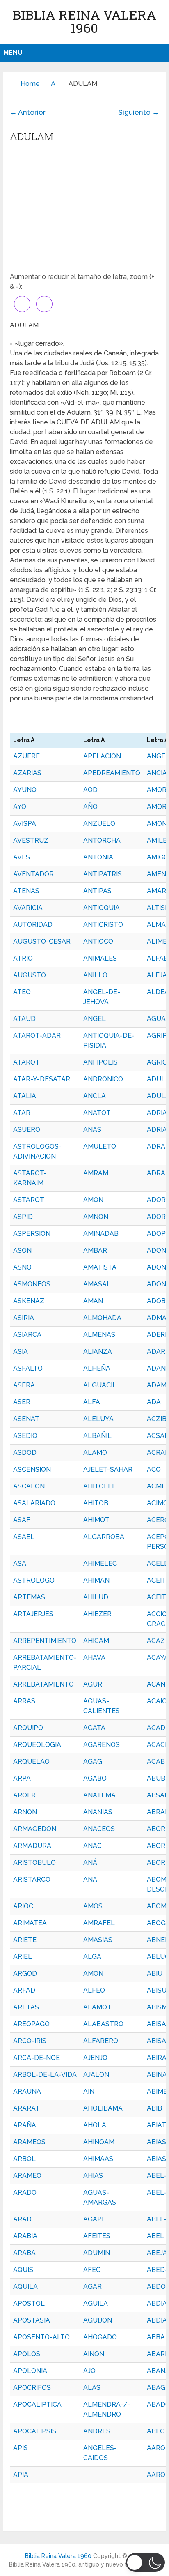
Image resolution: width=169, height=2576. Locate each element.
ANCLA (95, 1096)
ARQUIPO (28, 1728)
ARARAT (26, 2108)
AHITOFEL (100, 1486)
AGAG (93, 1761)
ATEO (22, 992)
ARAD (22, 2219)
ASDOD (25, 1453)
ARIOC (23, 1906)
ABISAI (157, 2024)
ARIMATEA (30, 1923)
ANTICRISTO (103, 925)
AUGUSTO (30, 975)
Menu (13, 52)
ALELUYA (98, 1419)
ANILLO (95, 975)
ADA (154, 1402)
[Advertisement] (84, 210)
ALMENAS (99, 1335)
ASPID (23, 1217)
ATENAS (26, 891)
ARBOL (24, 2159)
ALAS (92, 2388)
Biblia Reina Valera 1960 (84, 21)
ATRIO (23, 958)
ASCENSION (32, 1469)
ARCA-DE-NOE (37, 2058)
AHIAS (93, 2176)
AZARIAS (27, 773)
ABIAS (156, 2159)
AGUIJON (98, 2320)
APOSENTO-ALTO (41, 2337)
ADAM (157, 1385)
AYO (20, 807)
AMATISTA (100, 1267)
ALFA (92, 1402)
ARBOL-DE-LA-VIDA (45, 2075)
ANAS (92, 1130)
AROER (24, 1795)
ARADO (25, 2192)
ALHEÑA (97, 1368)
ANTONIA (98, 857)
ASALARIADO (34, 1503)
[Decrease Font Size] (44, 304)
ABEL (155, 2236)
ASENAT (26, 1419)
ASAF (22, 1520)
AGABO (95, 1778)
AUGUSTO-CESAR (42, 941)
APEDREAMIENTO (112, 773)
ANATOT (97, 1113)
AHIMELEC (100, 1563)
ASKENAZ (29, 1301)
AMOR (157, 807)
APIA (21, 2475)
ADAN (156, 1368)
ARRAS (24, 1701)
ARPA (22, 1778)
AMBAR (95, 1250)
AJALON (96, 2075)
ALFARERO (101, 2041)
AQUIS (23, 2270)
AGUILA (96, 2303)
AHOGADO (100, 2337)
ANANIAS (98, 1812)
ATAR (22, 1113)
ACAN (156, 1684)
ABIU (155, 1973)
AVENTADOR (33, 874)
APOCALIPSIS (35, 2431)
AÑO (90, 807)
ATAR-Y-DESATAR (42, 1079)
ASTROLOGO (34, 1580)
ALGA (92, 1957)
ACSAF (158, 1436)
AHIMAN (96, 1580)
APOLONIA (30, 2371)
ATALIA (25, 1096)
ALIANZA (98, 1351)
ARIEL (23, 1957)
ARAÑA (25, 2125)
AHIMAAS (98, 2159)
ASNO (22, 1267)
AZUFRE (26, 756)
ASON (22, 1250)
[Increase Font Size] (22, 304)
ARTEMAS (29, 1597)
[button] (145, 2562)
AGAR (92, 2287)
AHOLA (95, 2125)
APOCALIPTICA (37, 2404)
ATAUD (24, 1019)
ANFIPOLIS (100, 1062)
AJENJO (95, 2058)
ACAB (156, 1761)
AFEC (92, 2270)
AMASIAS (98, 1940)
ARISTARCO (32, 1879)
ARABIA (25, 2236)
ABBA (156, 2337)
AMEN (156, 874)
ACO (154, 1469)
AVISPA (25, 824)
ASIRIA (24, 1318)
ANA (90, 1879)
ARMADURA (32, 1846)
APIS (21, 2448)
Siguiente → (139, 112)
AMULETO (100, 1146)
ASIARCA (27, 1335)
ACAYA (158, 1658)
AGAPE (95, 2219)
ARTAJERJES (33, 1614)
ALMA (156, 925)
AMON (93, 1200)
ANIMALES (100, 958)
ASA (20, 1563)
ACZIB (157, 1419)
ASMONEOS (32, 1284)
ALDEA (158, 992)
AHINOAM (99, 2142)
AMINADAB (101, 1234)
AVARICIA (28, 908)
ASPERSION (32, 1234)
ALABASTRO (103, 2024)
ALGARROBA (104, 1537)
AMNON (96, 1217)
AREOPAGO (31, 2024)
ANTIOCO (98, 941)
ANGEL (95, 1019)
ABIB (154, 2108)
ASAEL (24, 1537)
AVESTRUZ (31, 840)
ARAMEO (27, 2176)
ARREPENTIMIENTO (45, 1641)
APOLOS (27, 2354)
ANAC (92, 1846)
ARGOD (25, 1973)
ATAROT (26, 1062)
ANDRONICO (103, 1079)
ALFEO (94, 1990)
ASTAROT (29, 1200)
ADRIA (157, 1130)
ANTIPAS (97, 891)
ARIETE (25, 1940)
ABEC (156, 2431)
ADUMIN (97, 2253)
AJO (89, 2371)
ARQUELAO (31, 1761)
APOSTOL (29, 2303)
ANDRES (97, 2431)
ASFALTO (28, 1368)
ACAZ (156, 1641)
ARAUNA (27, 2091)
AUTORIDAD (33, 925)
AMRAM (96, 1173)
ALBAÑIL (97, 1436)
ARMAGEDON (35, 1829)
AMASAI (96, 1284)
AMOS (93, 1906)
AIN (89, 2091)
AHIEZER (97, 1614)
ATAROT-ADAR (37, 1036)
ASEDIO (25, 1436)
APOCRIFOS (32, 2388)
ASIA (21, 1351)
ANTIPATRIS (103, 874)
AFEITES (97, 2236)
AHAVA (94, 1658)
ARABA (24, 2253)
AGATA (94, 1728)
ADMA (157, 1318)
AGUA (156, 1019)
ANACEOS (99, 1829)
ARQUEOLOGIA (37, 1745)
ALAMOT (97, 2007)
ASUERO (27, 1130)
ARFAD (24, 1990)
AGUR (93, 1684)
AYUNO (25, 790)
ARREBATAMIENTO (43, 1684)
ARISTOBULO (34, 1863)
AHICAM (96, 1641)
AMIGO (158, 857)
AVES (22, 857)
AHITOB (96, 1503)
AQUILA (25, 2287)
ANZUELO (99, 824)
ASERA (24, 1385)
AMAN (93, 1301)
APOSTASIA (32, 2320)
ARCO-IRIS (30, 2041)
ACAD (156, 1728)
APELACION (102, 756)
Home (30, 84)
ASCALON (29, 1486)
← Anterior (28, 112)
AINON (94, 2354)
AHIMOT (96, 1520)
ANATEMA (99, 1795)
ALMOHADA (102, 1318)
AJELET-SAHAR (108, 1469)
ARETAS (26, 2007)
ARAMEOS (29, 2142)
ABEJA (157, 2253)
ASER (22, 1402)
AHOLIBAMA (103, 2108)
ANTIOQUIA (102, 908)
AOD (90, 790)
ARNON (25, 1812)
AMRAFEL (99, 1923)
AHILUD (96, 1597)
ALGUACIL (100, 1385)
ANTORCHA (102, 840)
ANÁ (90, 1863)
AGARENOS (102, 1745)
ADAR (156, 1351)
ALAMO (95, 1453)
